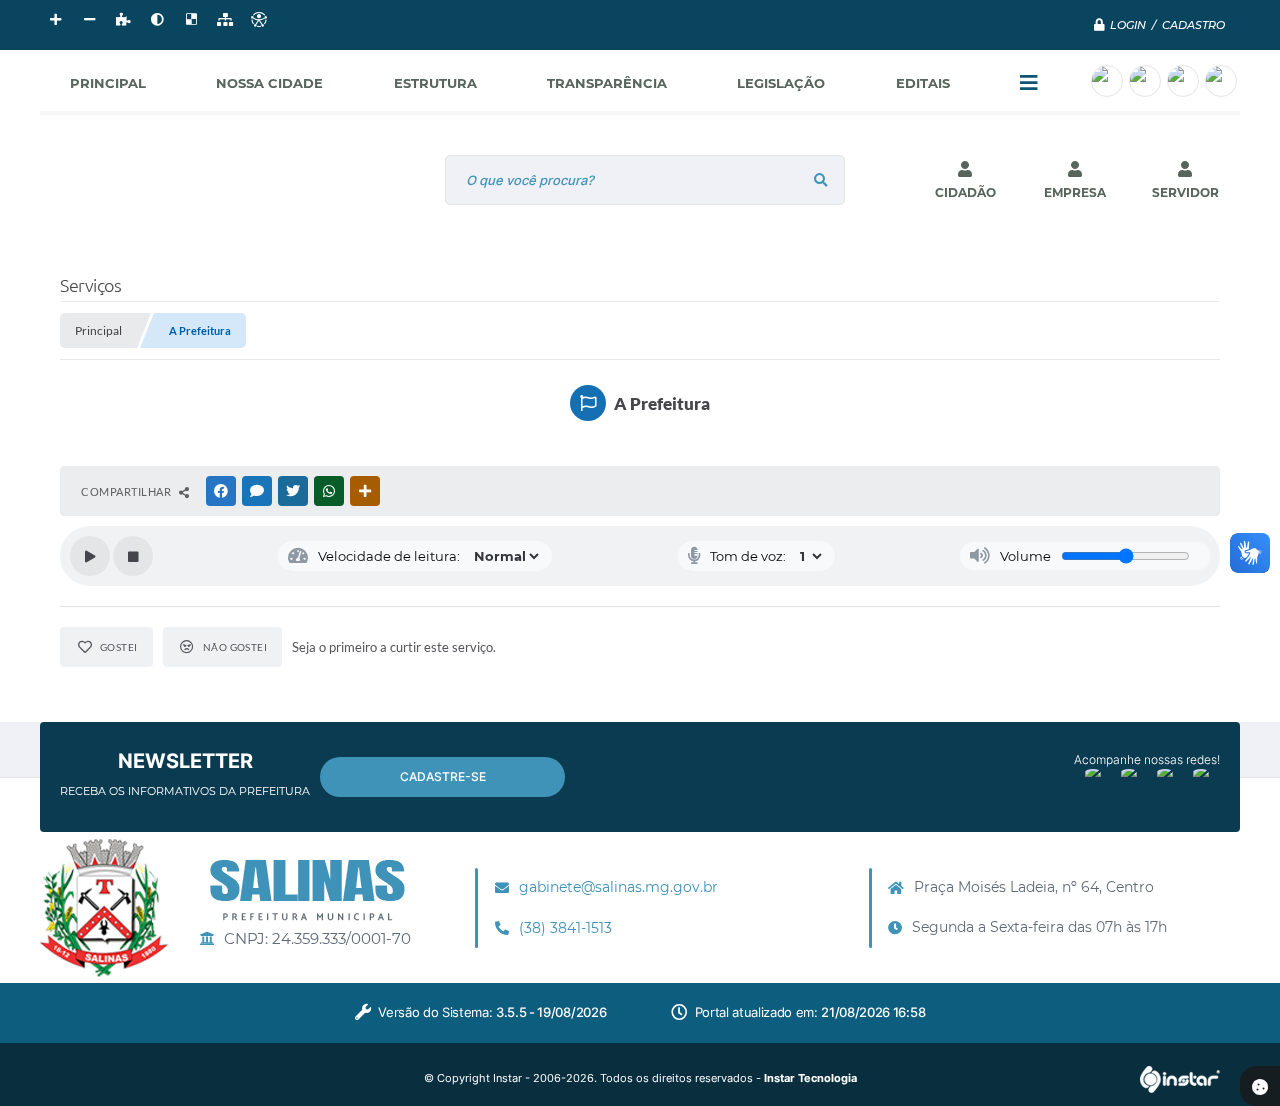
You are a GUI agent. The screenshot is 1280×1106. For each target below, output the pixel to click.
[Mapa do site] (225, 20)
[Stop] (133, 556)
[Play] (90, 556)
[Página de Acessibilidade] (259, 20)
